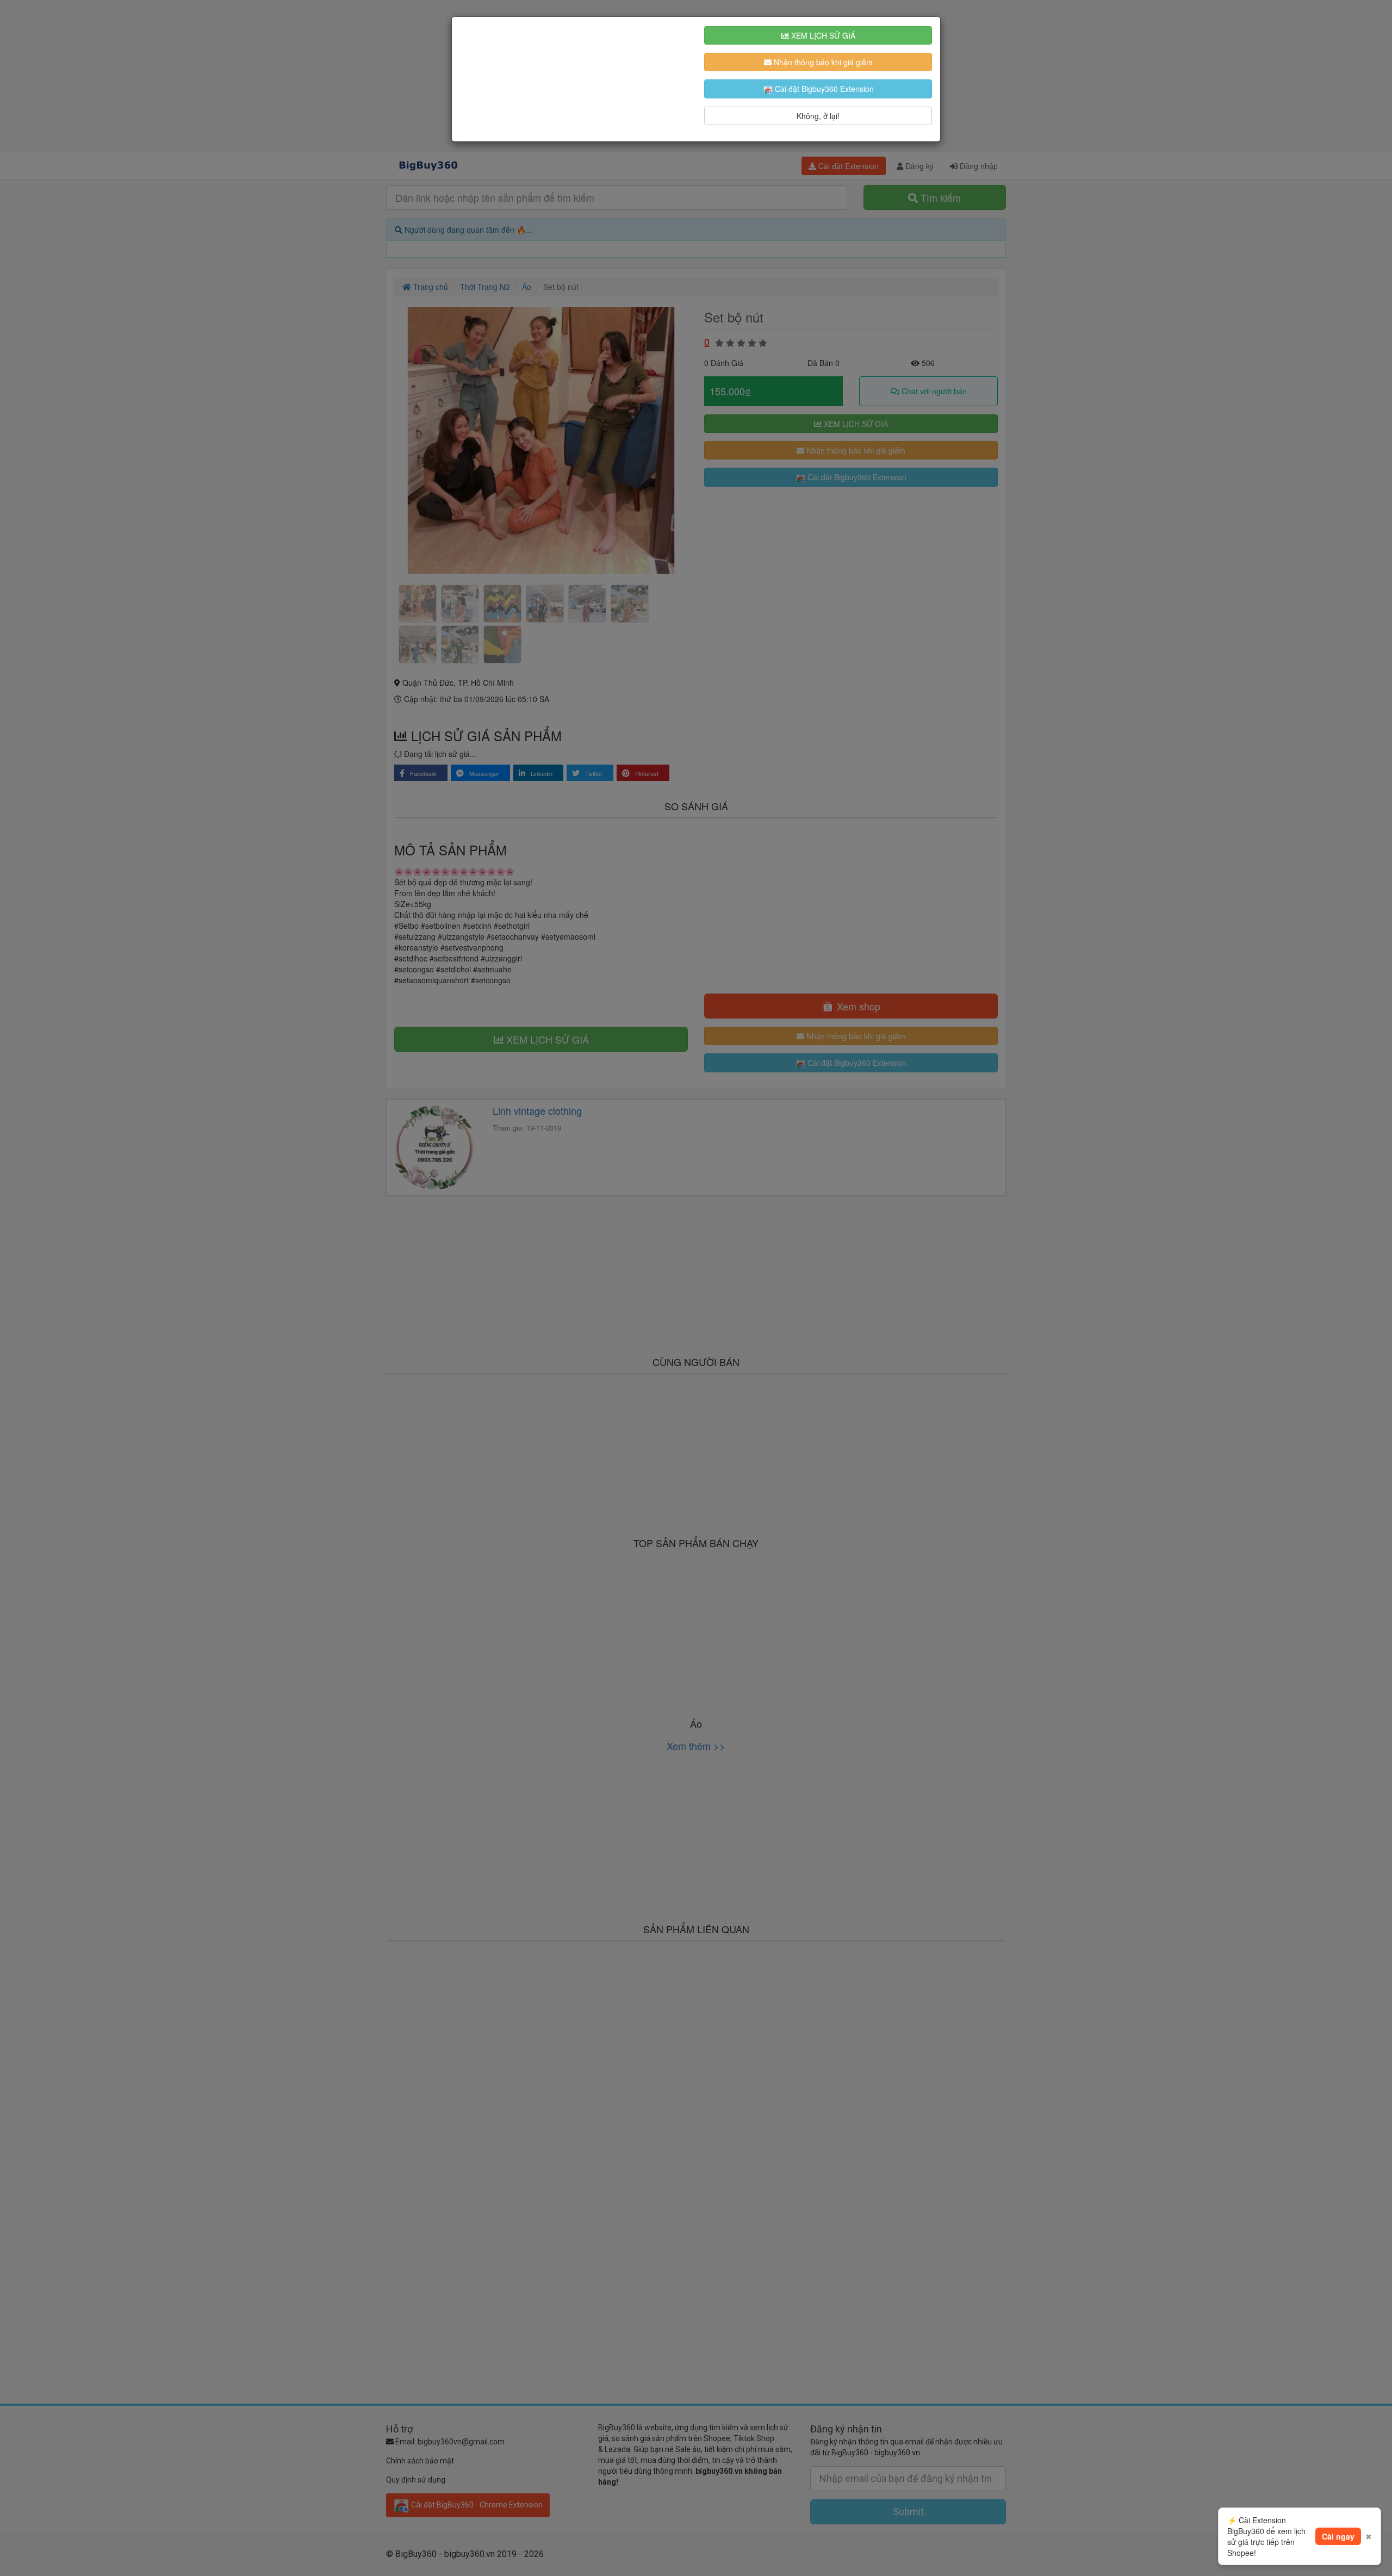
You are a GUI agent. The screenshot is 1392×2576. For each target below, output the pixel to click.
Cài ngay (1338, 2536)
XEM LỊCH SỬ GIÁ (822, 35)
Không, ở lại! (818, 116)
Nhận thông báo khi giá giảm (822, 62)
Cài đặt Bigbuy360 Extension (823, 89)
